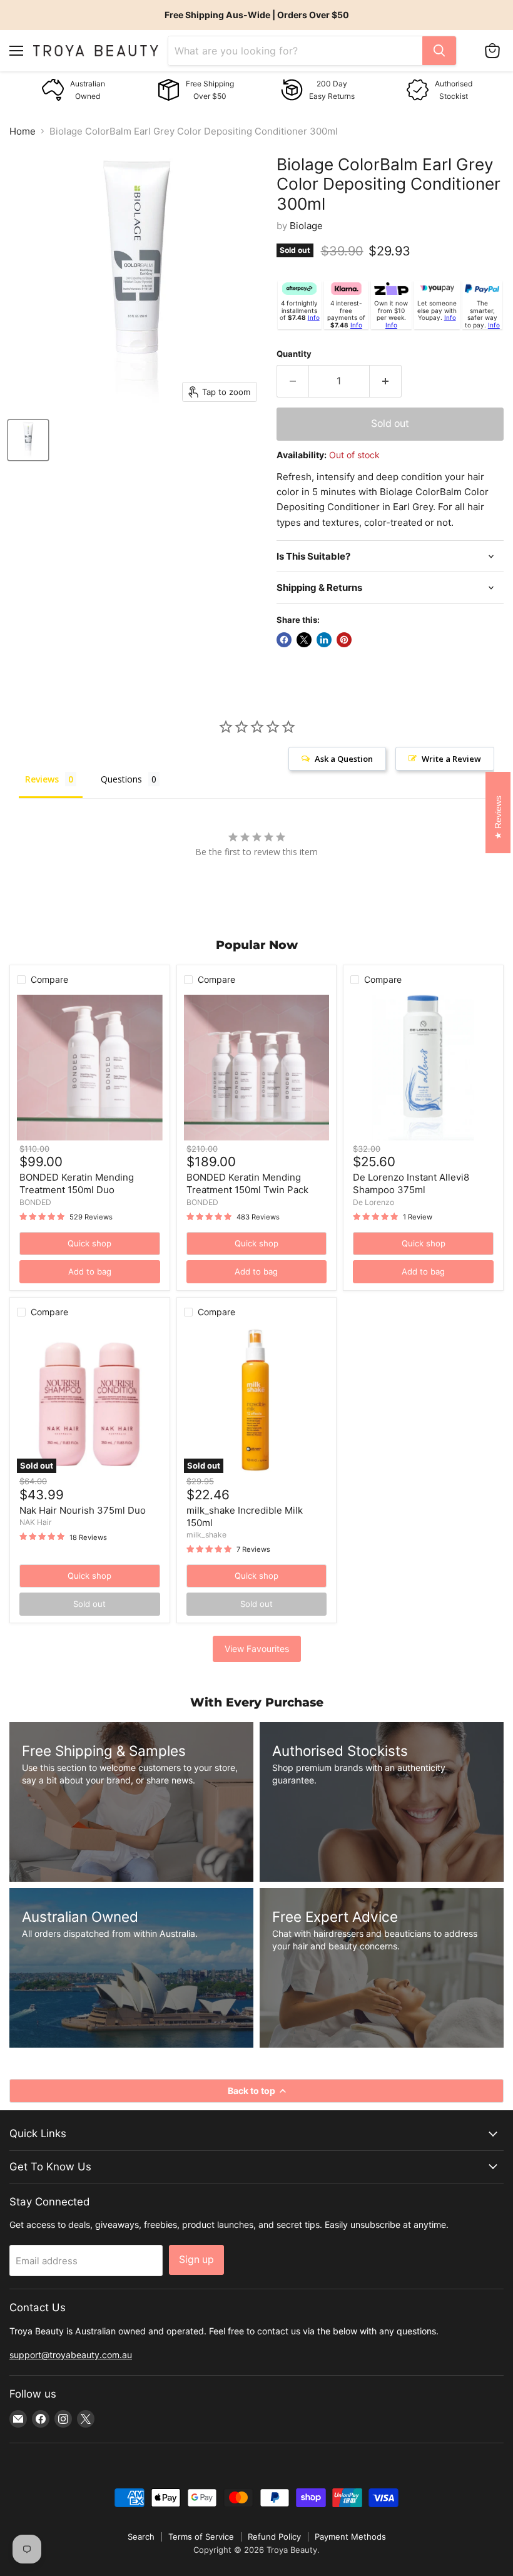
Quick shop (89, 1243)
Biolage (306, 226)
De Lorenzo (373, 1202)
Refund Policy (274, 2537)
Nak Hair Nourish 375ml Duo (83, 1510)
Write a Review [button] (451, 759)
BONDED (35, 1202)
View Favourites (257, 1649)
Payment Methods (350, 2537)
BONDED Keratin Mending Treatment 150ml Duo (77, 1183)
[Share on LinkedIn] (324, 640)
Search (141, 2537)
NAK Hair (36, 1522)
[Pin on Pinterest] (344, 640)
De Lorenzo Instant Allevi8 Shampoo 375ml (411, 1183)
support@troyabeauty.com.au (71, 2355)
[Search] (439, 51)
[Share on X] (304, 640)
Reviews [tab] (42, 779)
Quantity (294, 354)
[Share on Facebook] (284, 640)
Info (314, 317)
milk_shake (206, 1535)
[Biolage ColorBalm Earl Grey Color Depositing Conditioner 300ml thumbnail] (28, 440)
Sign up (196, 2260)
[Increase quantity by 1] (386, 381)
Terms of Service (201, 2537)
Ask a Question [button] (344, 759)
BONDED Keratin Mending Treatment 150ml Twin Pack (247, 1183)
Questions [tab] (121, 779)
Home (23, 131)
